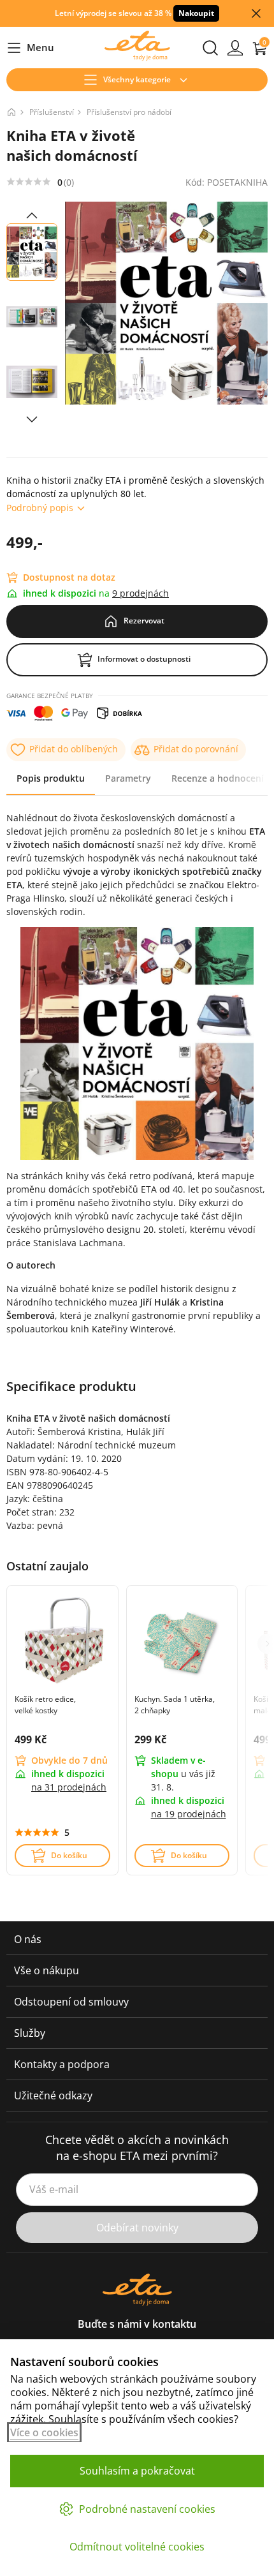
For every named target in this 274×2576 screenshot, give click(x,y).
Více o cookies (44, 2432)
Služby (30, 2033)
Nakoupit (196, 13)
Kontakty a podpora (62, 2064)
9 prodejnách (141, 593)
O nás (28, 1939)
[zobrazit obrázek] (32, 216)
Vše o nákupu (47, 1970)
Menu (30, 48)
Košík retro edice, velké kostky (45, 1705)
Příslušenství (52, 112)
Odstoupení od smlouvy (71, 2002)
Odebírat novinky (137, 2228)
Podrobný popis (40, 508)
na (69, 1787)
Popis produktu (51, 778)
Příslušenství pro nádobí (129, 112)
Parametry (128, 778)
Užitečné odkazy (53, 2096)
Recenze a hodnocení (218, 778)
